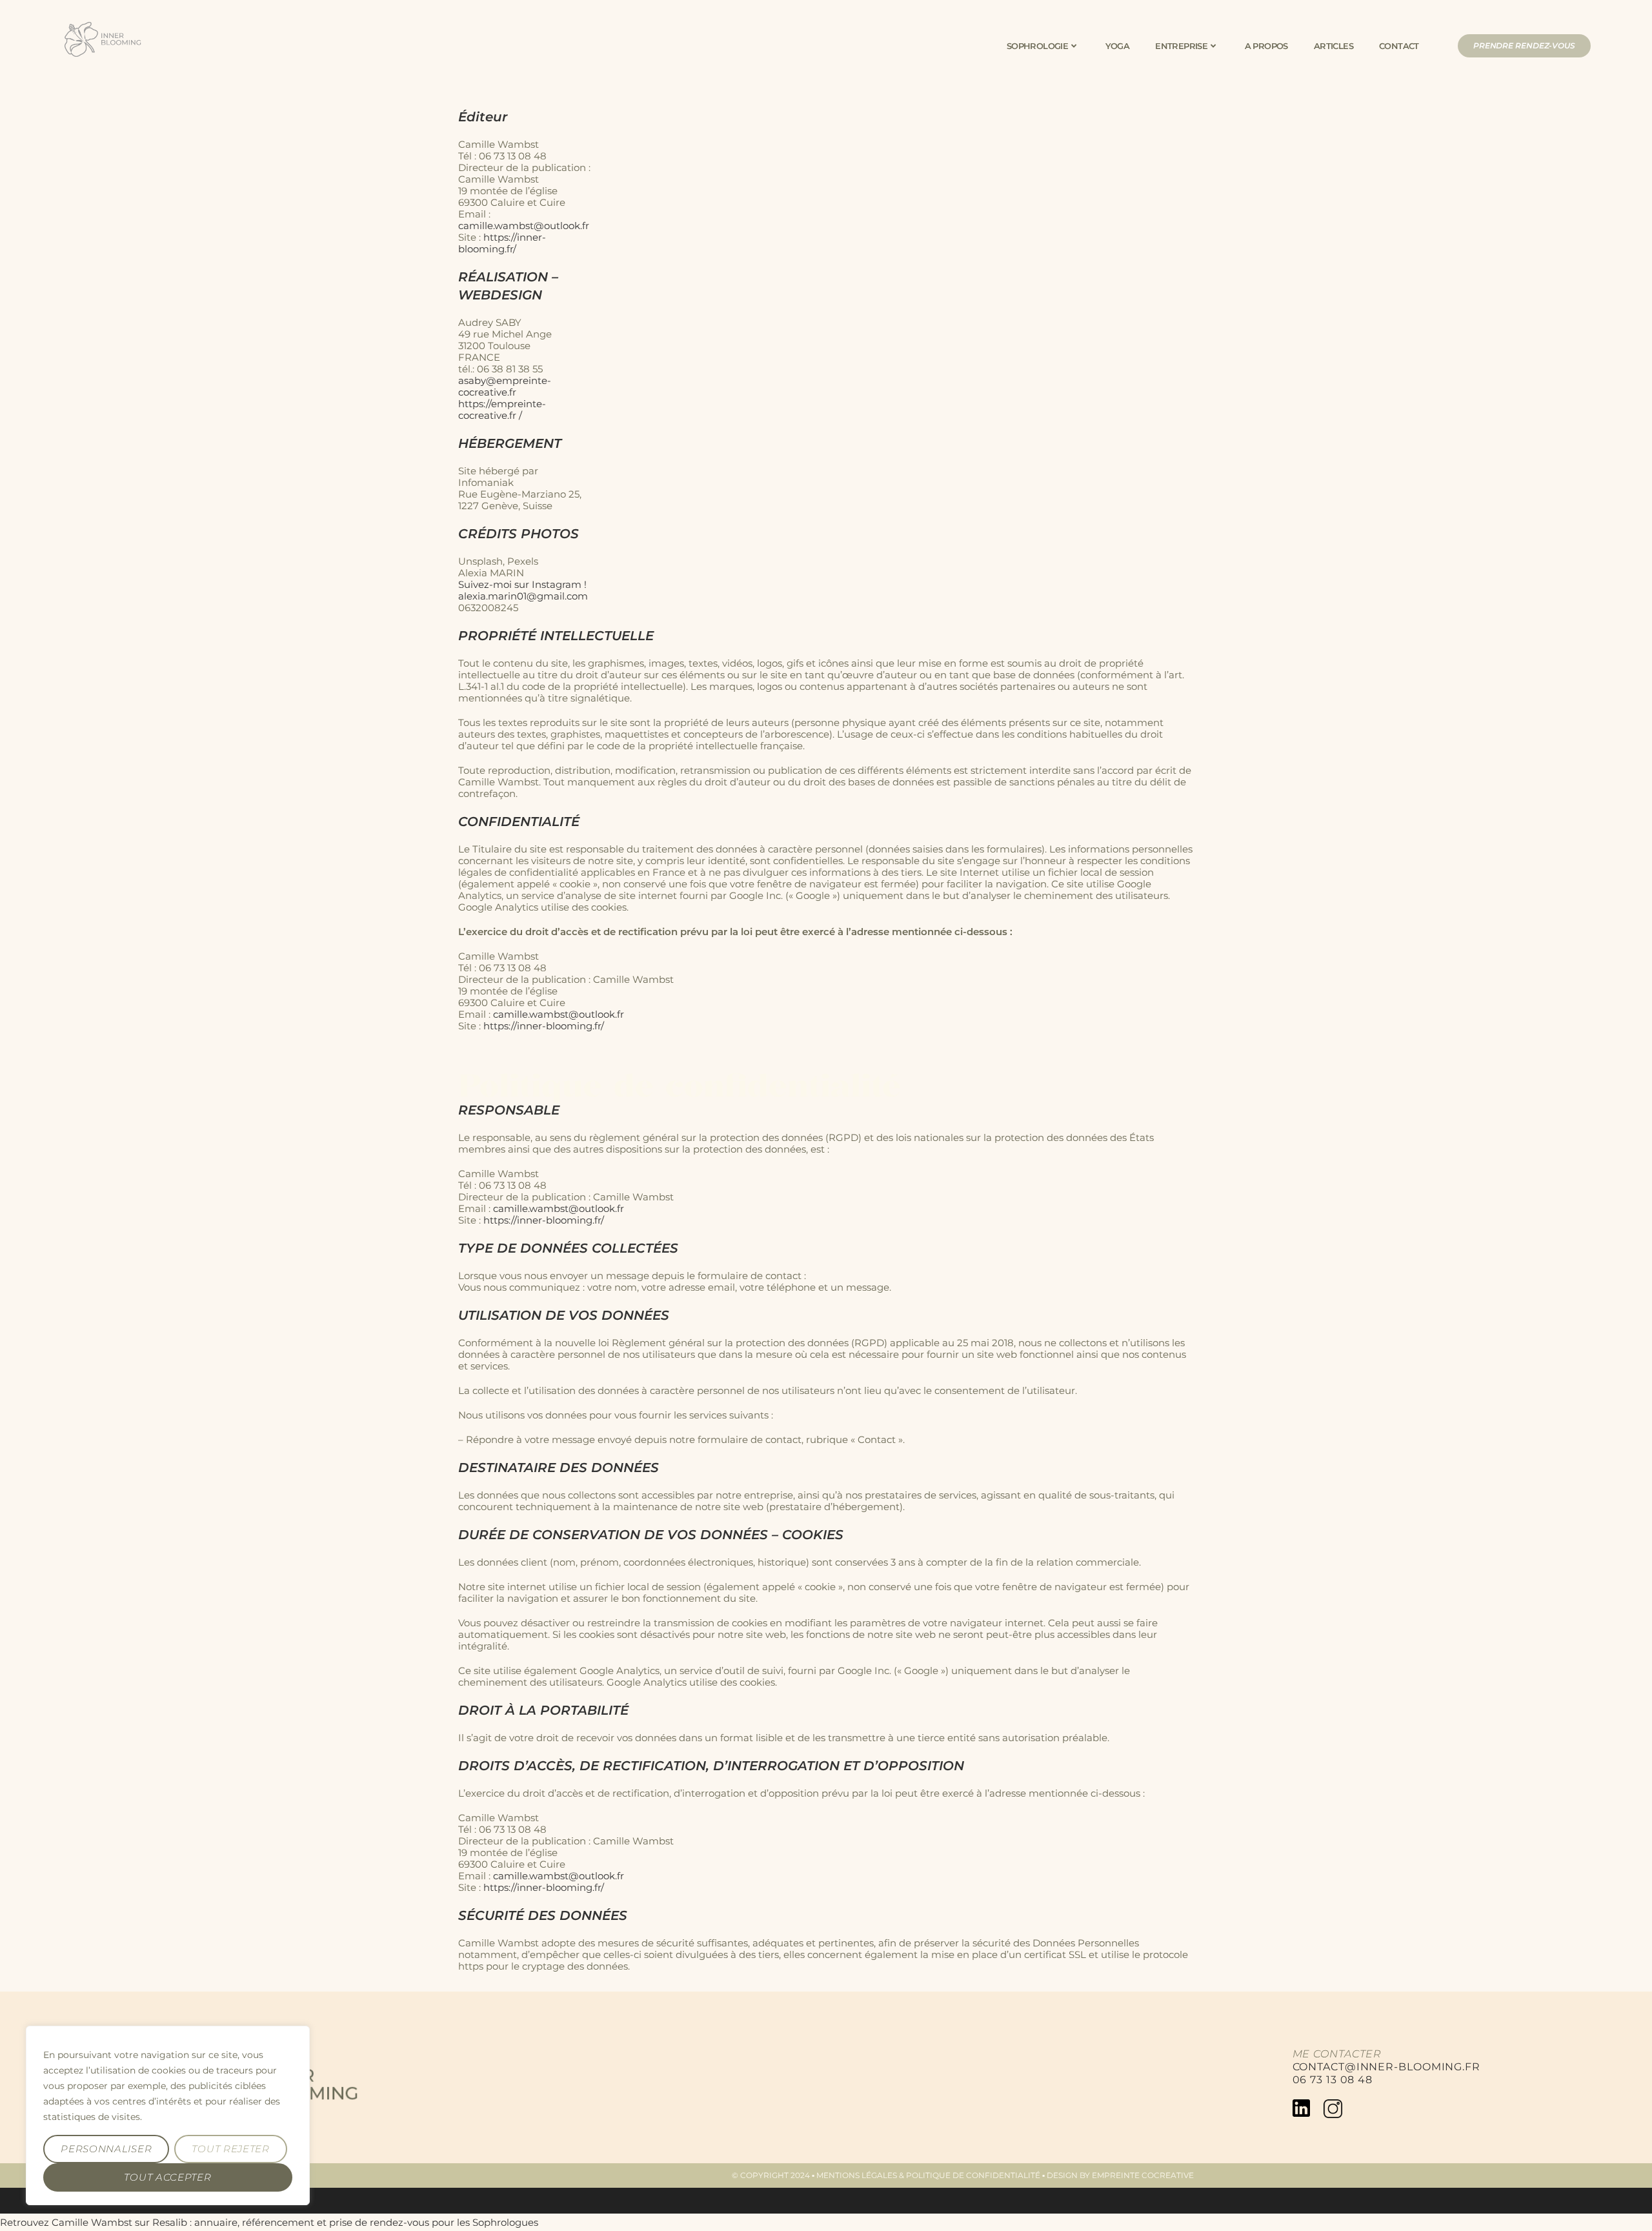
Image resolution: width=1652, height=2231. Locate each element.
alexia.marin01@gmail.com (523, 596)
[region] (168, 2115)
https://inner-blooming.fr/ (502, 243)
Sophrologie (1037, 46)
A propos (1266, 46)
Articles (1334, 46)
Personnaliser (106, 2149)
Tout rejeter (230, 2149)
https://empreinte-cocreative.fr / (502, 409)
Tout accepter (167, 2177)
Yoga (1118, 46)
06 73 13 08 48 (1333, 2080)
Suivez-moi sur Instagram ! (522, 584)
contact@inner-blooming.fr (1387, 2067)
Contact (1399, 46)
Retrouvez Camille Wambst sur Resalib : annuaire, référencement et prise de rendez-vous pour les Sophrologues (269, 2222)
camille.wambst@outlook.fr (525, 226)
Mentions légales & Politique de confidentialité (928, 2175)
